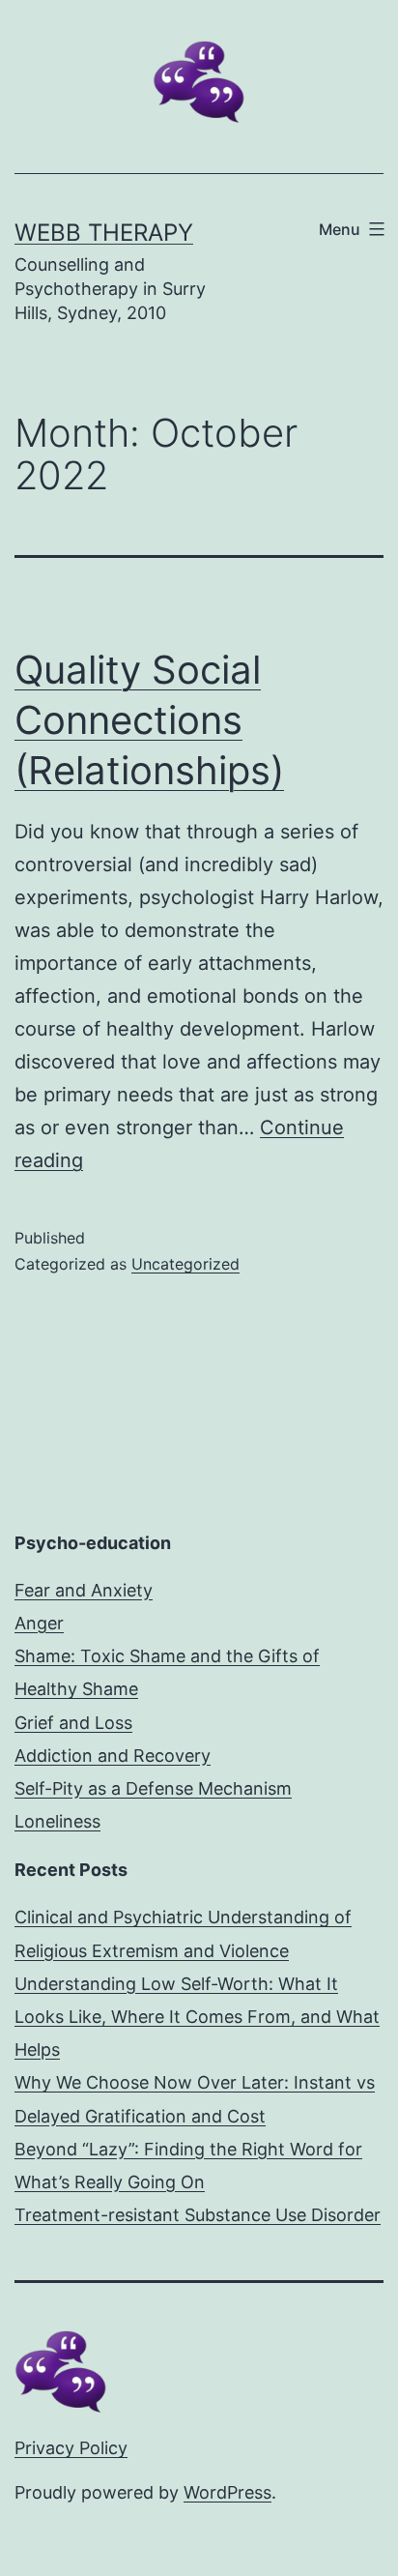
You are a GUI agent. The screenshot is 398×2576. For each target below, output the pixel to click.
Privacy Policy (71, 2448)
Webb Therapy (104, 233)
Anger (39, 1623)
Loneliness (57, 1821)
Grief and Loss (73, 1723)
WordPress (227, 2492)
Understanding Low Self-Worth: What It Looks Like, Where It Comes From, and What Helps (197, 2017)
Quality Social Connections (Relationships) (149, 720)
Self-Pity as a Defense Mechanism (153, 1788)
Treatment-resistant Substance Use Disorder (198, 2215)
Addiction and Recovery (113, 1756)
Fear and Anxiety (84, 1590)
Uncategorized (185, 1264)
